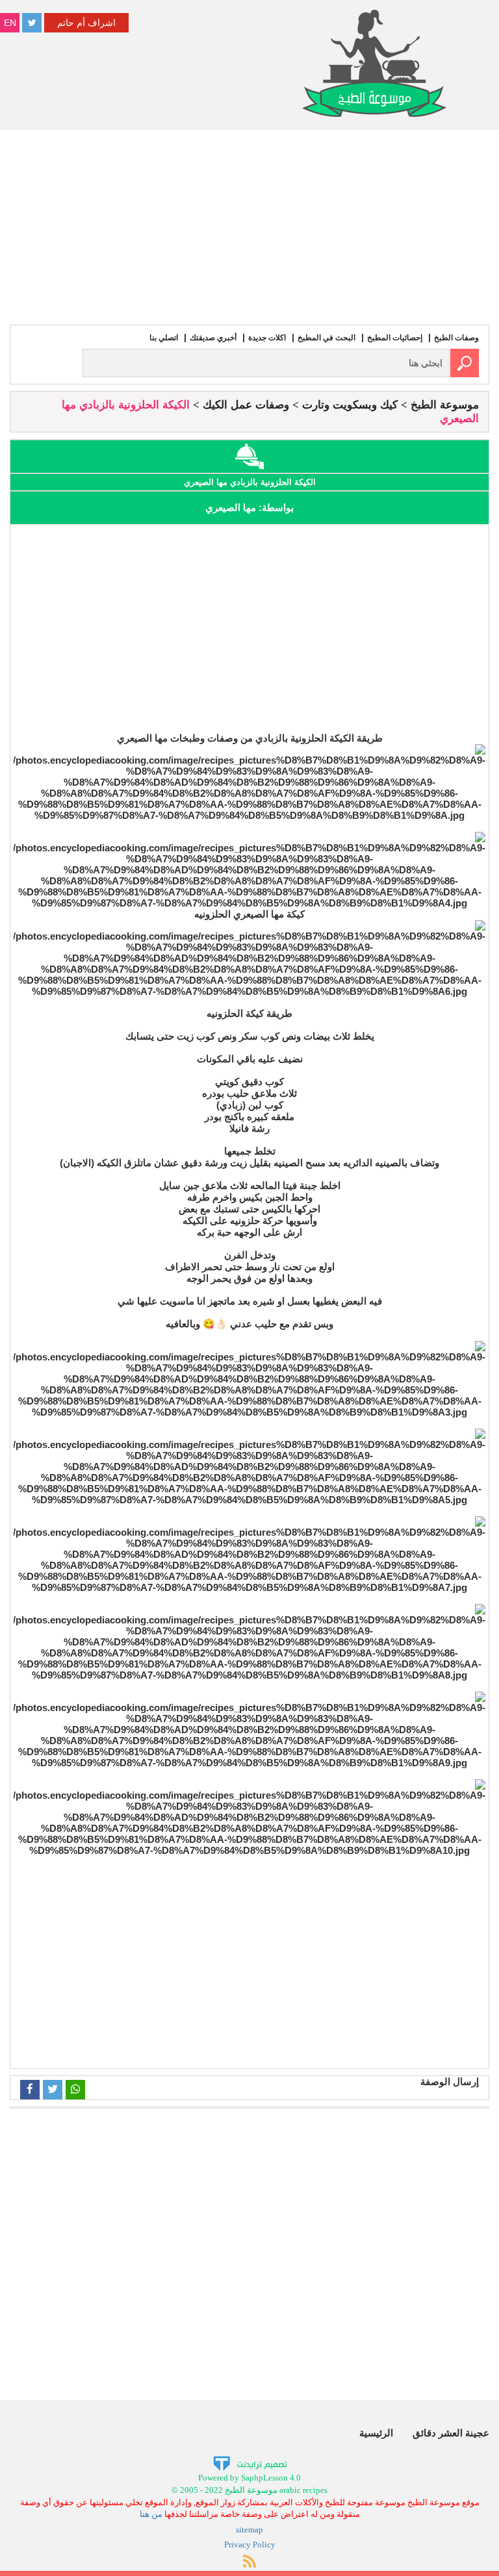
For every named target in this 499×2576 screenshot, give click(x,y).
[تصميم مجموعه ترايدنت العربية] (250, 2463)
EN (10, 23)
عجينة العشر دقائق (451, 2433)
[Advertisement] (249, 227)
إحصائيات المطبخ (395, 338)
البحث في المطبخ (326, 338)
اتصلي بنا (164, 338)
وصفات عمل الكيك (246, 405)
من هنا (151, 2514)
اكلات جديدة (267, 338)
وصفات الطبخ (456, 338)
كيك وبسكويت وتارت (350, 405)
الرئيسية (376, 2433)
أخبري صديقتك (213, 338)
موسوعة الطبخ (445, 405)
